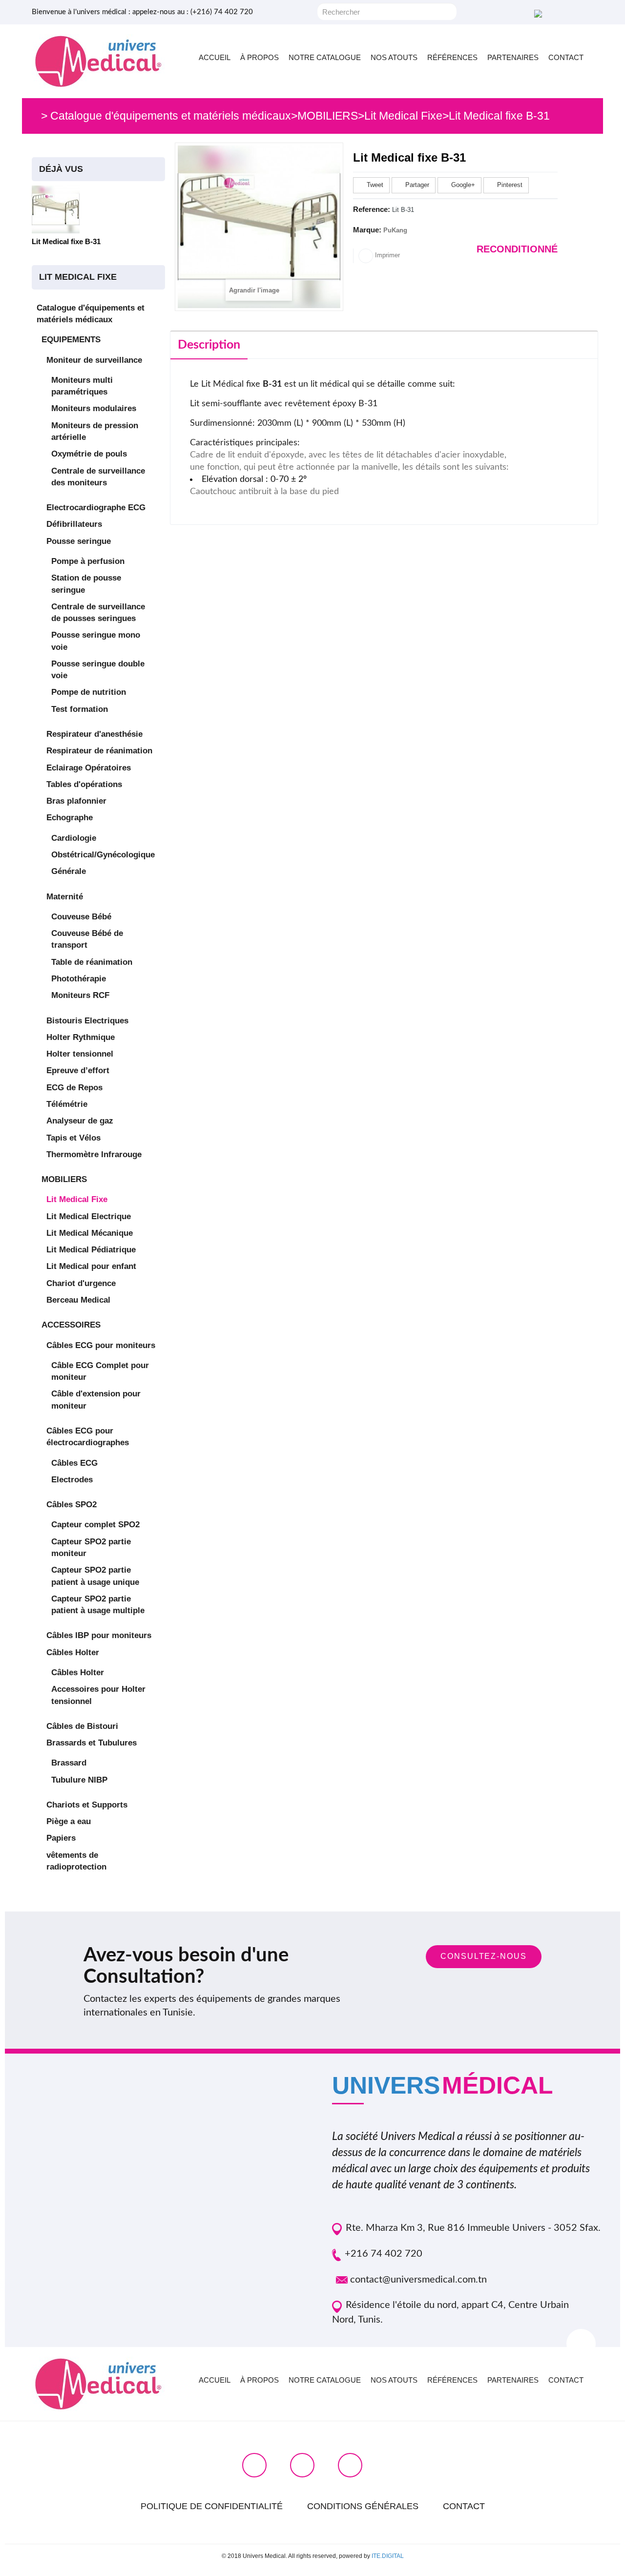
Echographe (70, 818)
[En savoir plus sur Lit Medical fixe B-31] (56, 209)
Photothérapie (79, 979)
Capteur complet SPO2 (95, 1525)
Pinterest (509, 185)
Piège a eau (69, 1821)
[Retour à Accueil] (34, 116)
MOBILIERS (64, 1179)
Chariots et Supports (87, 1805)
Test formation (80, 709)
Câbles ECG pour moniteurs (101, 1345)
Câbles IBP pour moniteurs (99, 1635)
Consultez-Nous (484, 1956)
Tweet (374, 185)
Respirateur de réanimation (99, 751)
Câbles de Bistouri (82, 1726)
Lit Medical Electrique (89, 1216)
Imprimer (386, 255)
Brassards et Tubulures (92, 1743)
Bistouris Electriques (87, 1021)
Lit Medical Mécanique (90, 1233)
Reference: (372, 209)
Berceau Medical (78, 1300)
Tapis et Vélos (73, 1138)
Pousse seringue (79, 541)
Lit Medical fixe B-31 (66, 241)
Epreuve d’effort (78, 1070)
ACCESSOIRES (71, 1325)
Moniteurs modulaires (94, 408)
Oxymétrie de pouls (89, 454)
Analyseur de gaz (80, 1121)
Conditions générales (363, 2506)
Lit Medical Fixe (77, 1199)
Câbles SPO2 (72, 1505)
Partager (416, 185)
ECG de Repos (74, 1088)
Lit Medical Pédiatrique (91, 1250)
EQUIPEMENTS (71, 340)
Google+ (462, 185)
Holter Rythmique (81, 1037)
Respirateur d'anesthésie (94, 734)
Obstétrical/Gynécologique (103, 855)
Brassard (69, 1763)
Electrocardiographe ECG (96, 508)
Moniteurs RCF (80, 995)
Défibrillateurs (74, 524)
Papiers (61, 1838)
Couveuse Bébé (81, 917)
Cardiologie (74, 838)
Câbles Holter (73, 1652)
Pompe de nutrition (89, 692)
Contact (464, 2506)
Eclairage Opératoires (89, 768)
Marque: (367, 230)
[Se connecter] (537, 13)
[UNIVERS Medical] (98, 61)
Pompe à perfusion (88, 561)
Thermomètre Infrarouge (94, 1154)
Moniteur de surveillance (94, 360)
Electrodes (72, 1480)
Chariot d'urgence (81, 1283)
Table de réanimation (92, 962)
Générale (69, 871)
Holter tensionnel (80, 1054)
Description (209, 345)
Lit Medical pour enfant (91, 1266)
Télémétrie (67, 1104)
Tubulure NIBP (79, 1780)
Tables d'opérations (84, 784)
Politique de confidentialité (212, 2506)
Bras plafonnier (76, 801)
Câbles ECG (74, 1463)
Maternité (65, 897)
